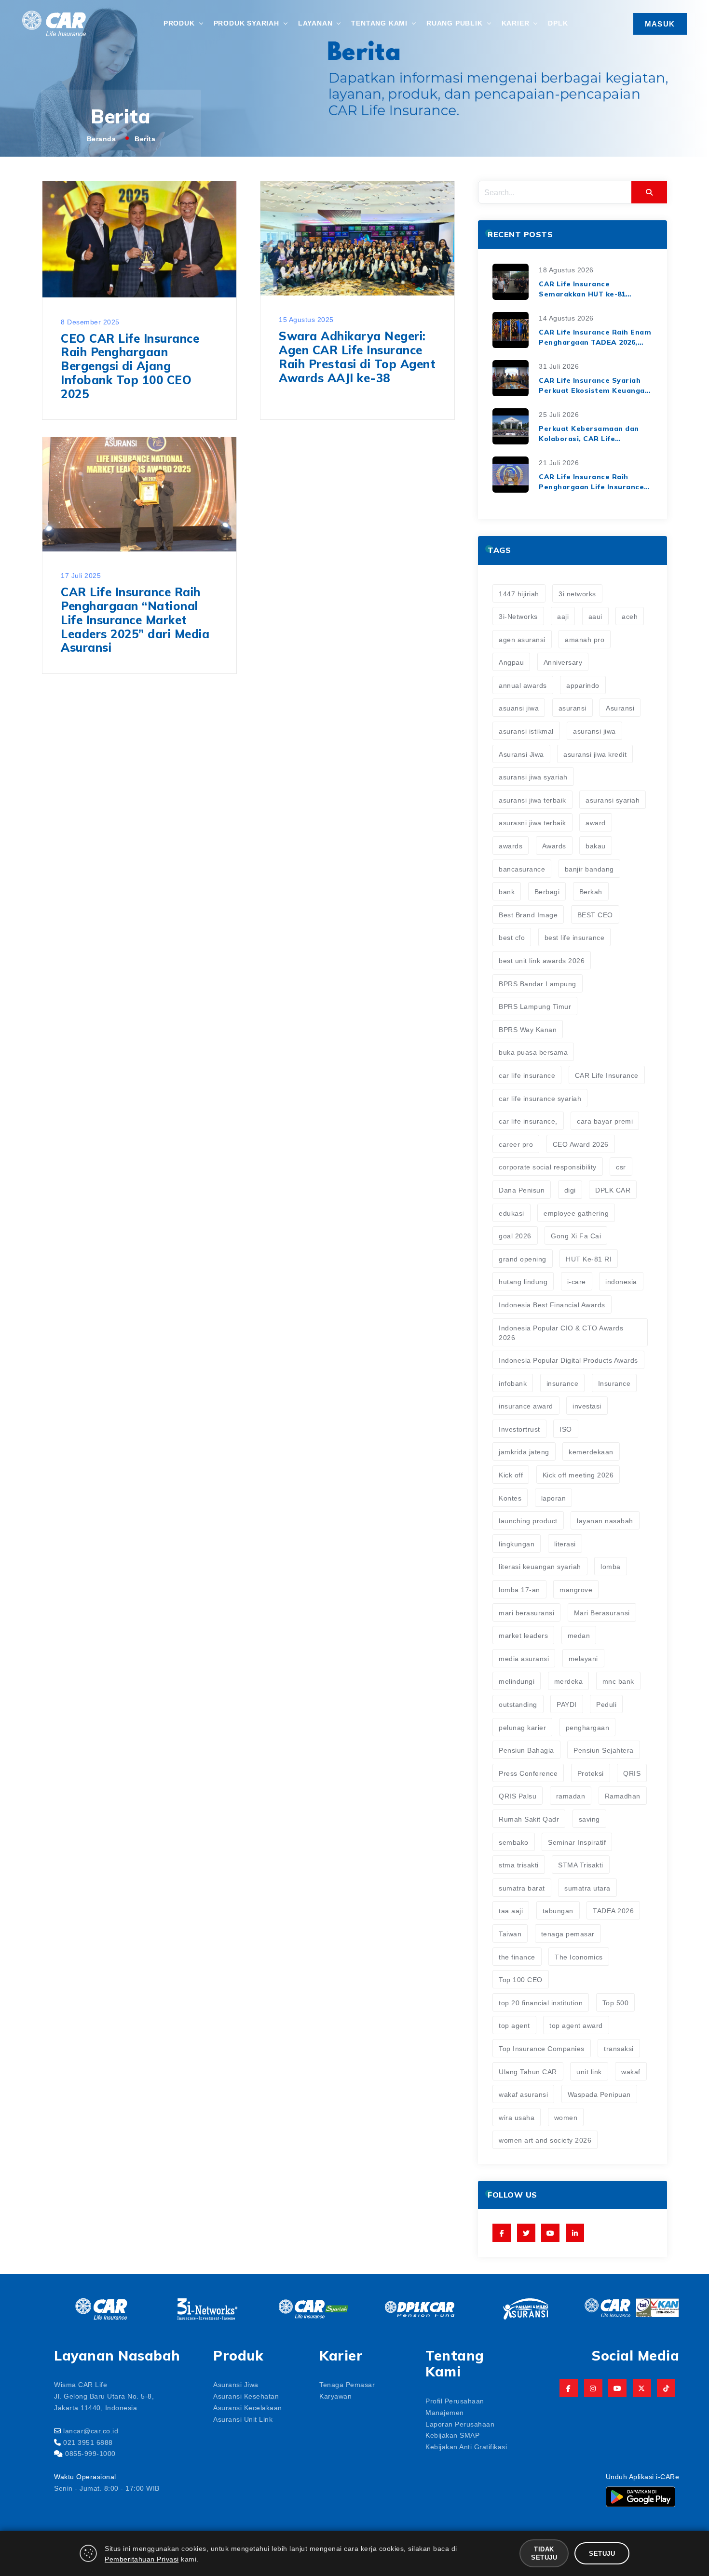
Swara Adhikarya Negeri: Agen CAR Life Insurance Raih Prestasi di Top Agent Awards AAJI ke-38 (357, 357)
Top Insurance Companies (542, 2048)
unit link (589, 2071)
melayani (583, 1658)
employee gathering (576, 1213)
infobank (513, 1383)
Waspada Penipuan (599, 2094)
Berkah (591, 891)
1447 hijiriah (519, 593)
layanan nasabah (605, 1520)
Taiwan (510, 1933)
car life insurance (527, 1075)
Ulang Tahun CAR (528, 2071)
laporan (554, 1498)
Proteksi (591, 1773)
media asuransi (524, 1658)
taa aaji (511, 1910)
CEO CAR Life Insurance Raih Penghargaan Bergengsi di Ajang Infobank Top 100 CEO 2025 (130, 366)
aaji (563, 616)
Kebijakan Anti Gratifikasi (466, 2446)
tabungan (558, 1910)
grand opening (523, 1259)
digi (570, 1190)
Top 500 (616, 2002)
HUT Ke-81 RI (589, 1259)
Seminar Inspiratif (577, 1842)
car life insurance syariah (540, 1098)
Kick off (511, 1475)
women (566, 2117)
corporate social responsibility (548, 1167)
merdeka (569, 1681)
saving (589, 1819)
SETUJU (602, 2553)
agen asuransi (522, 639)
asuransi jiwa (594, 731)
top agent (514, 2025)
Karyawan (335, 2396)
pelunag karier (522, 1727)
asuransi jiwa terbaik (532, 800)
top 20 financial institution (541, 2002)
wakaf (631, 2071)
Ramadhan (623, 1796)
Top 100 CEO (521, 1979)
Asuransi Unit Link (243, 2419)
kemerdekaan (591, 1451)
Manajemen (445, 2412)
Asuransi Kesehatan (246, 2396)
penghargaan (588, 1727)
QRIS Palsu (518, 1796)
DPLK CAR (613, 1190)
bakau (596, 845)
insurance (563, 1383)
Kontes (510, 1498)
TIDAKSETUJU (544, 2553)
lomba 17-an (519, 1589)
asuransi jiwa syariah (533, 777)
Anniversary (563, 662)
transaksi (619, 2048)
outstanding (518, 1704)
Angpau (511, 662)
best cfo (512, 937)
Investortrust (519, 1429)
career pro (516, 1144)
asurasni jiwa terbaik (532, 822)
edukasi (511, 1213)
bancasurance (522, 869)
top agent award (576, 2025)
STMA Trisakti (581, 1865)
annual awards (523, 685)
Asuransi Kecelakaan (248, 2407)
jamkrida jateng (524, 1451)
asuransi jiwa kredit (595, 754)
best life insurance (575, 937)
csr (621, 1167)
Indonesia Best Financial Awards (552, 1304)
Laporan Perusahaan (460, 2424)
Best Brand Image (528, 914)
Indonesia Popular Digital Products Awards (568, 1360)
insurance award (526, 1406)
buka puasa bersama (533, 1052)
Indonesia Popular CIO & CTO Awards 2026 (561, 1332)
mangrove (576, 1589)
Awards (554, 845)
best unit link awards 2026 (542, 960)
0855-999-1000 (90, 2453)
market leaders (523, 1635)
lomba (611, 1566)
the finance (517, 1957)
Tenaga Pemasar (347, 2384)
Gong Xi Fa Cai (576, 1235)
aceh (630, 616)
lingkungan (517, 1543)
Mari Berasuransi (602, 1612)
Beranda (102, 138)
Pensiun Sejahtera (604, 1750)
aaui (595, 616)
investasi (587, 1406)
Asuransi (620, 708)
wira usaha (517, 2117)
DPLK (558, 23)
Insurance (614, 1383)
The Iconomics (579, 1957)
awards (511, 845)
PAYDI (567, 1704)
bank (507, 891)
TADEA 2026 (613, 1910)
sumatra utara (587, 1888)
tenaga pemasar (568, 1933)
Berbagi (547, 891)
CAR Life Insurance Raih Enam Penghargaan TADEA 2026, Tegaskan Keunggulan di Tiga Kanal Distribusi (595, 338)
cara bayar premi (605, 1121)
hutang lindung (523, 1281)
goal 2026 (515, 1235)
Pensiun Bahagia (526, 1750)
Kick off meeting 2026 (578, 1475)
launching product (528, 1520)
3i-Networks (518, 616)
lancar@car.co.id (91, 2430)
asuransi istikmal (526, 731)
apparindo (583, 685)
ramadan (571, 1796)
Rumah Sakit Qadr (529, 1819)
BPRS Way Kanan (528, 1029)
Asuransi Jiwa (521, 754)
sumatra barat (522, 1888)
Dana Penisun (522, 1190)
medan (579, 1635)
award (596, 822)
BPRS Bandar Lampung (538, 983)
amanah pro (585, 639)
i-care (577, 1281)
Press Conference (528, 1773)
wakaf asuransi (523, 2094)
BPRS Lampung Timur (535, 1006)
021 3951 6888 (88, 2442)
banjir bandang (589, 869)
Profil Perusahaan (455, 2401)
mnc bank (618, 1681)
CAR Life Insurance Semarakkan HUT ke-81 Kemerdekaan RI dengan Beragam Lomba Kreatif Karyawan (584, 289)
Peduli (606, 1704)
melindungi (517, 1681)
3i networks (577, 593)
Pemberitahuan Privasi (142, 2559)
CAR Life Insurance (607, 1075)
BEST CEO (595, 914)
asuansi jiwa (519, 708)
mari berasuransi (526, 1612)
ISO (566, 1429)
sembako (514, 1842)
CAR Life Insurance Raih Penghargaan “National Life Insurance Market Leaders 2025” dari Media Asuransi (135, 620)
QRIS (632, 1773)
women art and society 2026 (545, 2140)
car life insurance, (528, 1121)
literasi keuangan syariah (540, 1566)
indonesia (621, 1281)
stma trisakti (519, 1865)
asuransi (573, 708)
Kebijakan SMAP (452, 2435)
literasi (565, 1543)
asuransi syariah (613, 800)
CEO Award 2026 (581, 1144)
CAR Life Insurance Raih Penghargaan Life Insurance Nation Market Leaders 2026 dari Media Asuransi (591, 482)
